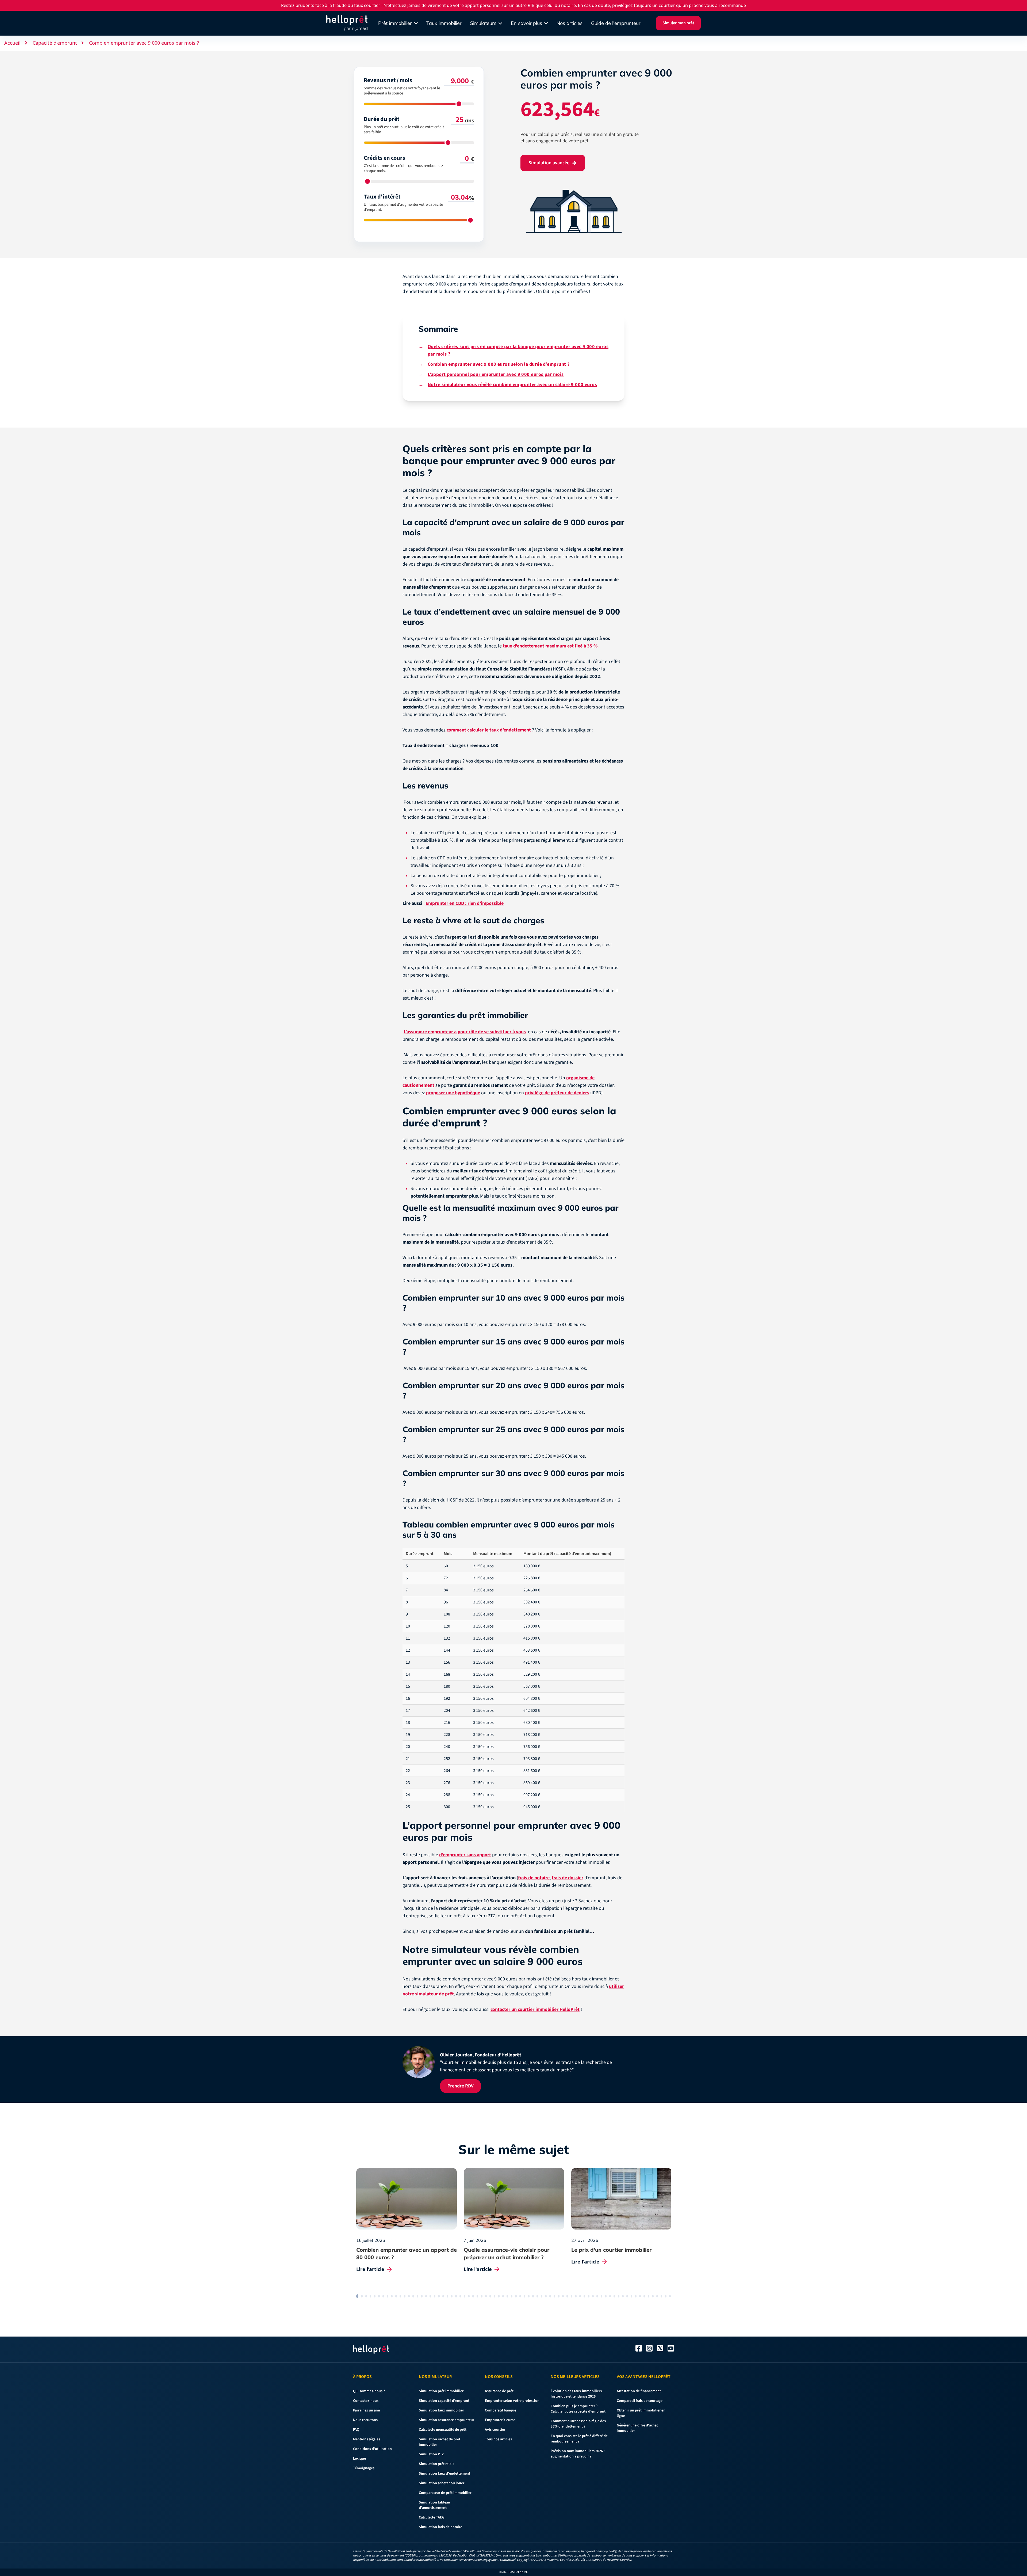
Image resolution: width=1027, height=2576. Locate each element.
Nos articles (570, 23)
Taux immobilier (444, 23)
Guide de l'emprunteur (616, 23)
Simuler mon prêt (678, 23)
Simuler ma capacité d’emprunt (467, 1321)
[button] (11, 2567)
